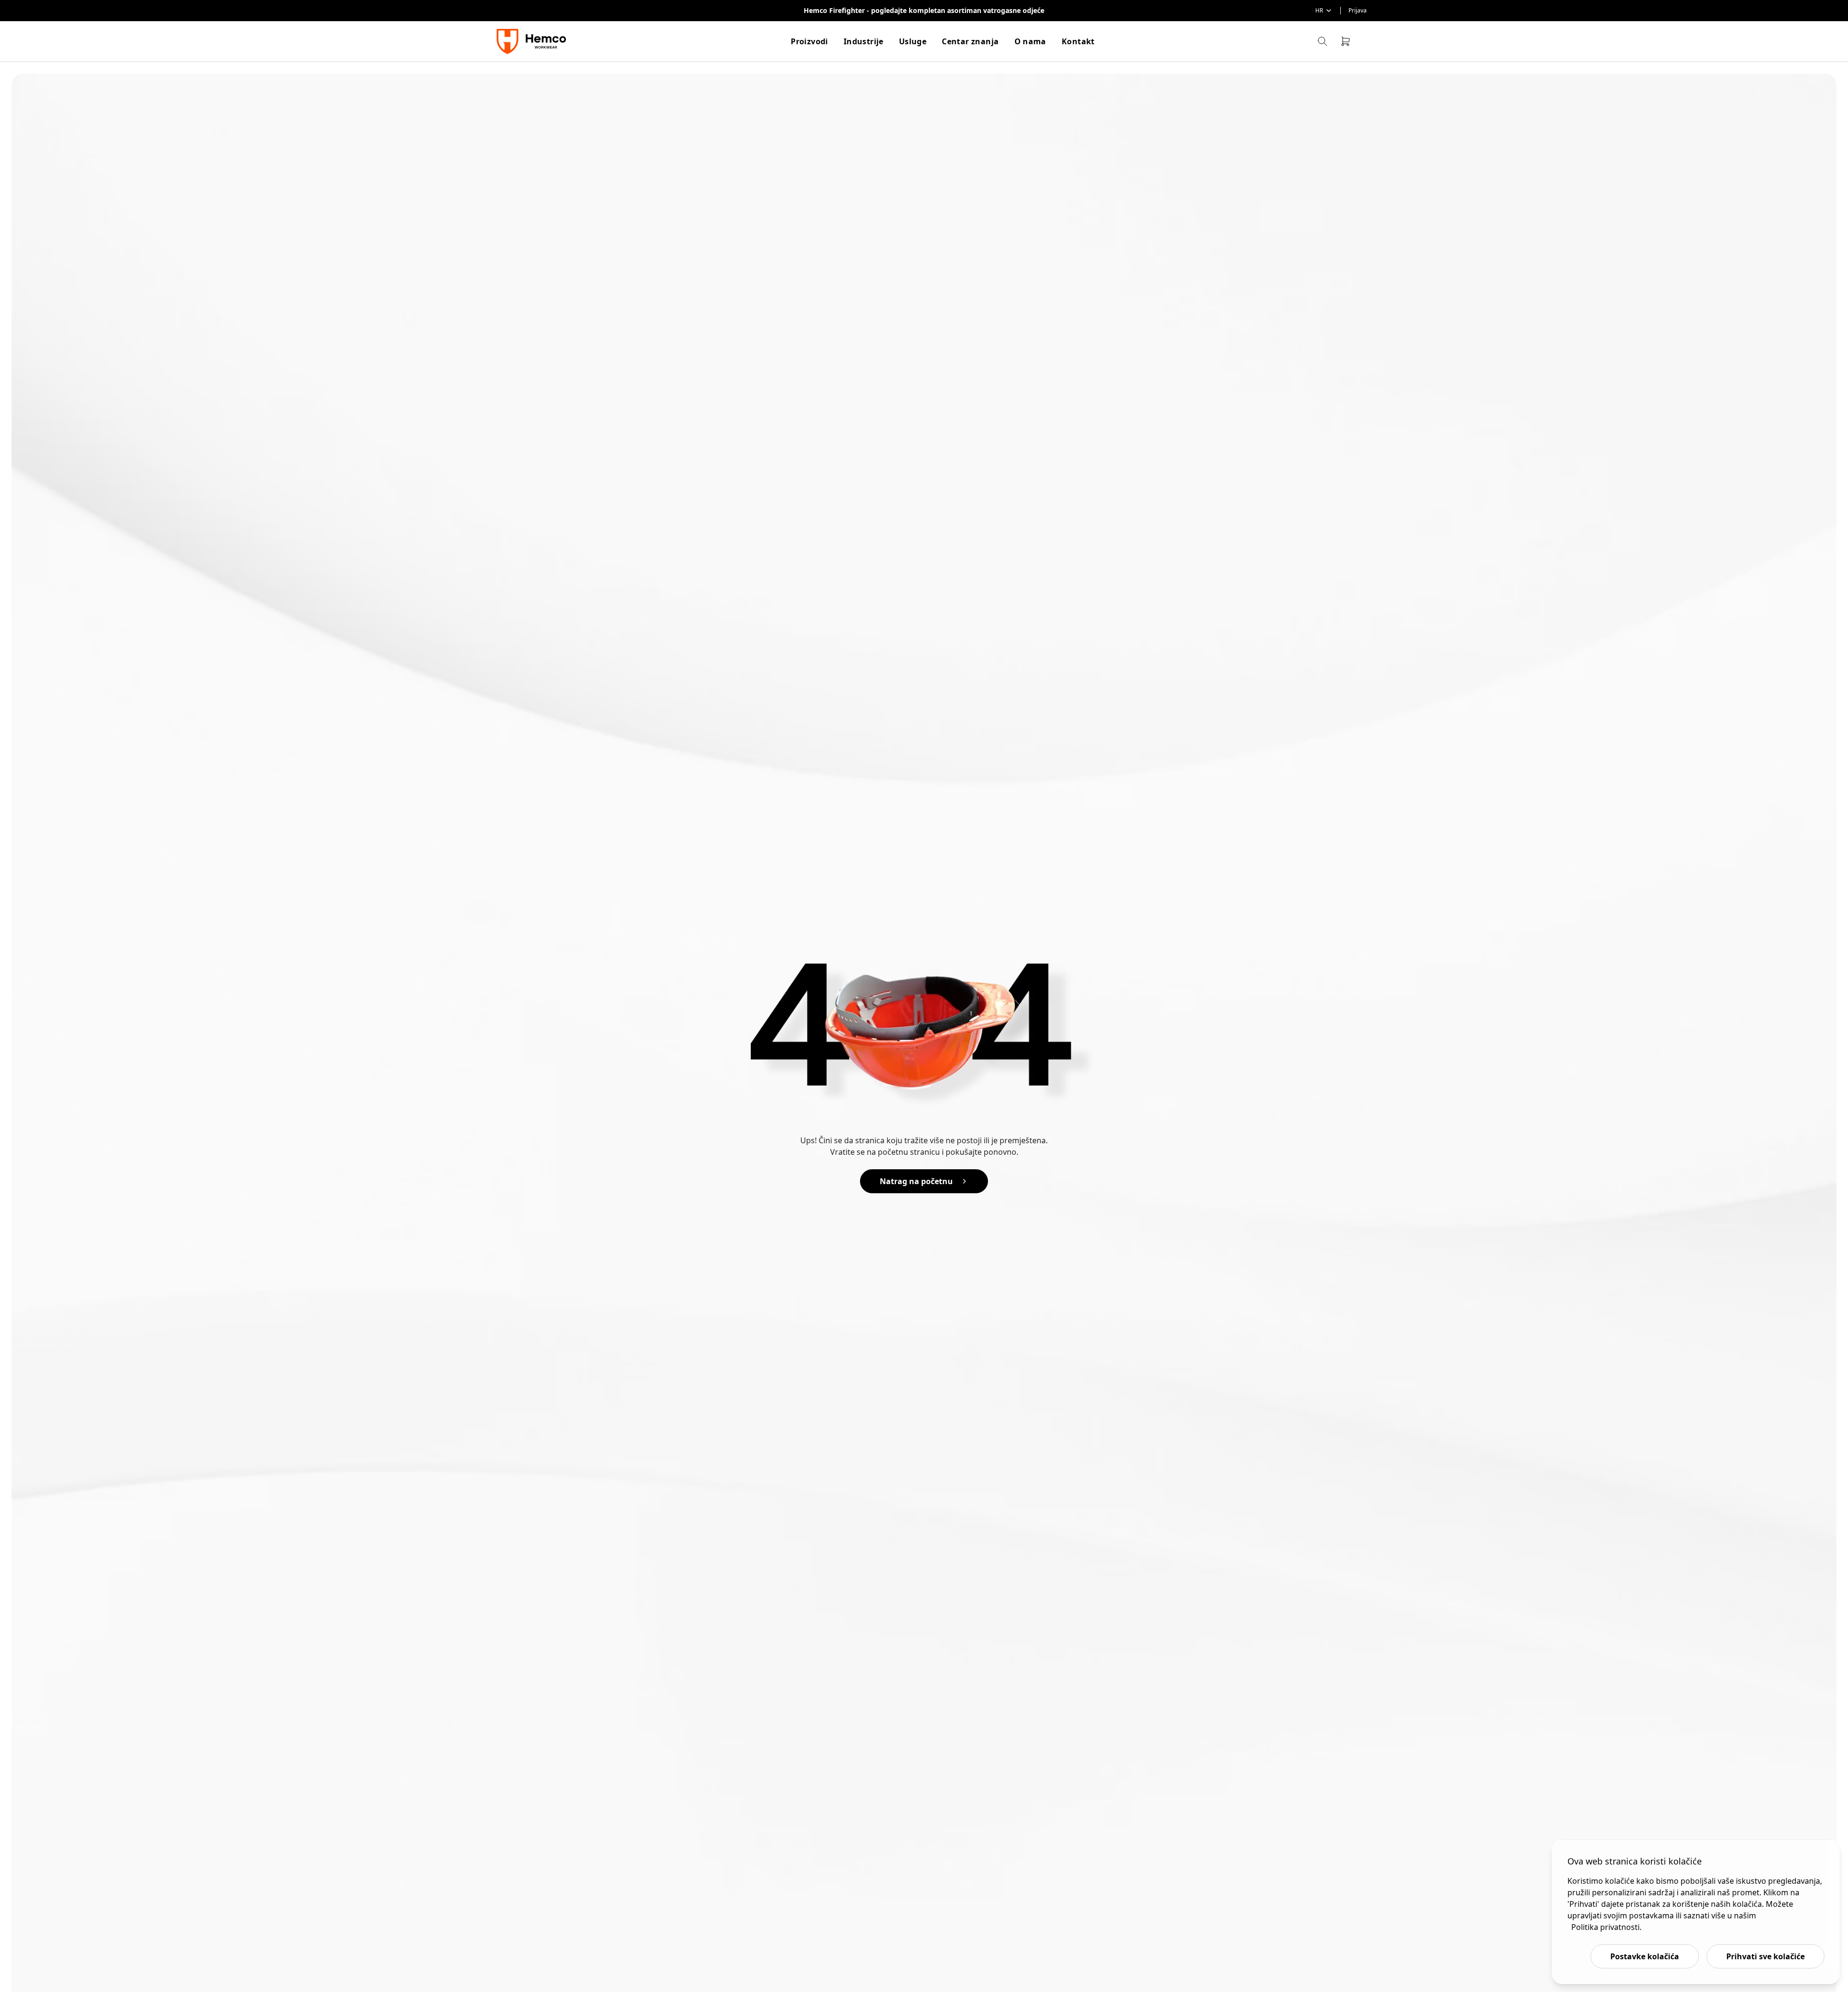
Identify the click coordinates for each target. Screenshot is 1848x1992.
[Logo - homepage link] (533, 41)
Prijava (1358, 11)
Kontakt (1078, 41)
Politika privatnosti (1605, 1927)
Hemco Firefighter (835, 10)
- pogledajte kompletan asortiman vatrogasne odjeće (956, 10)
